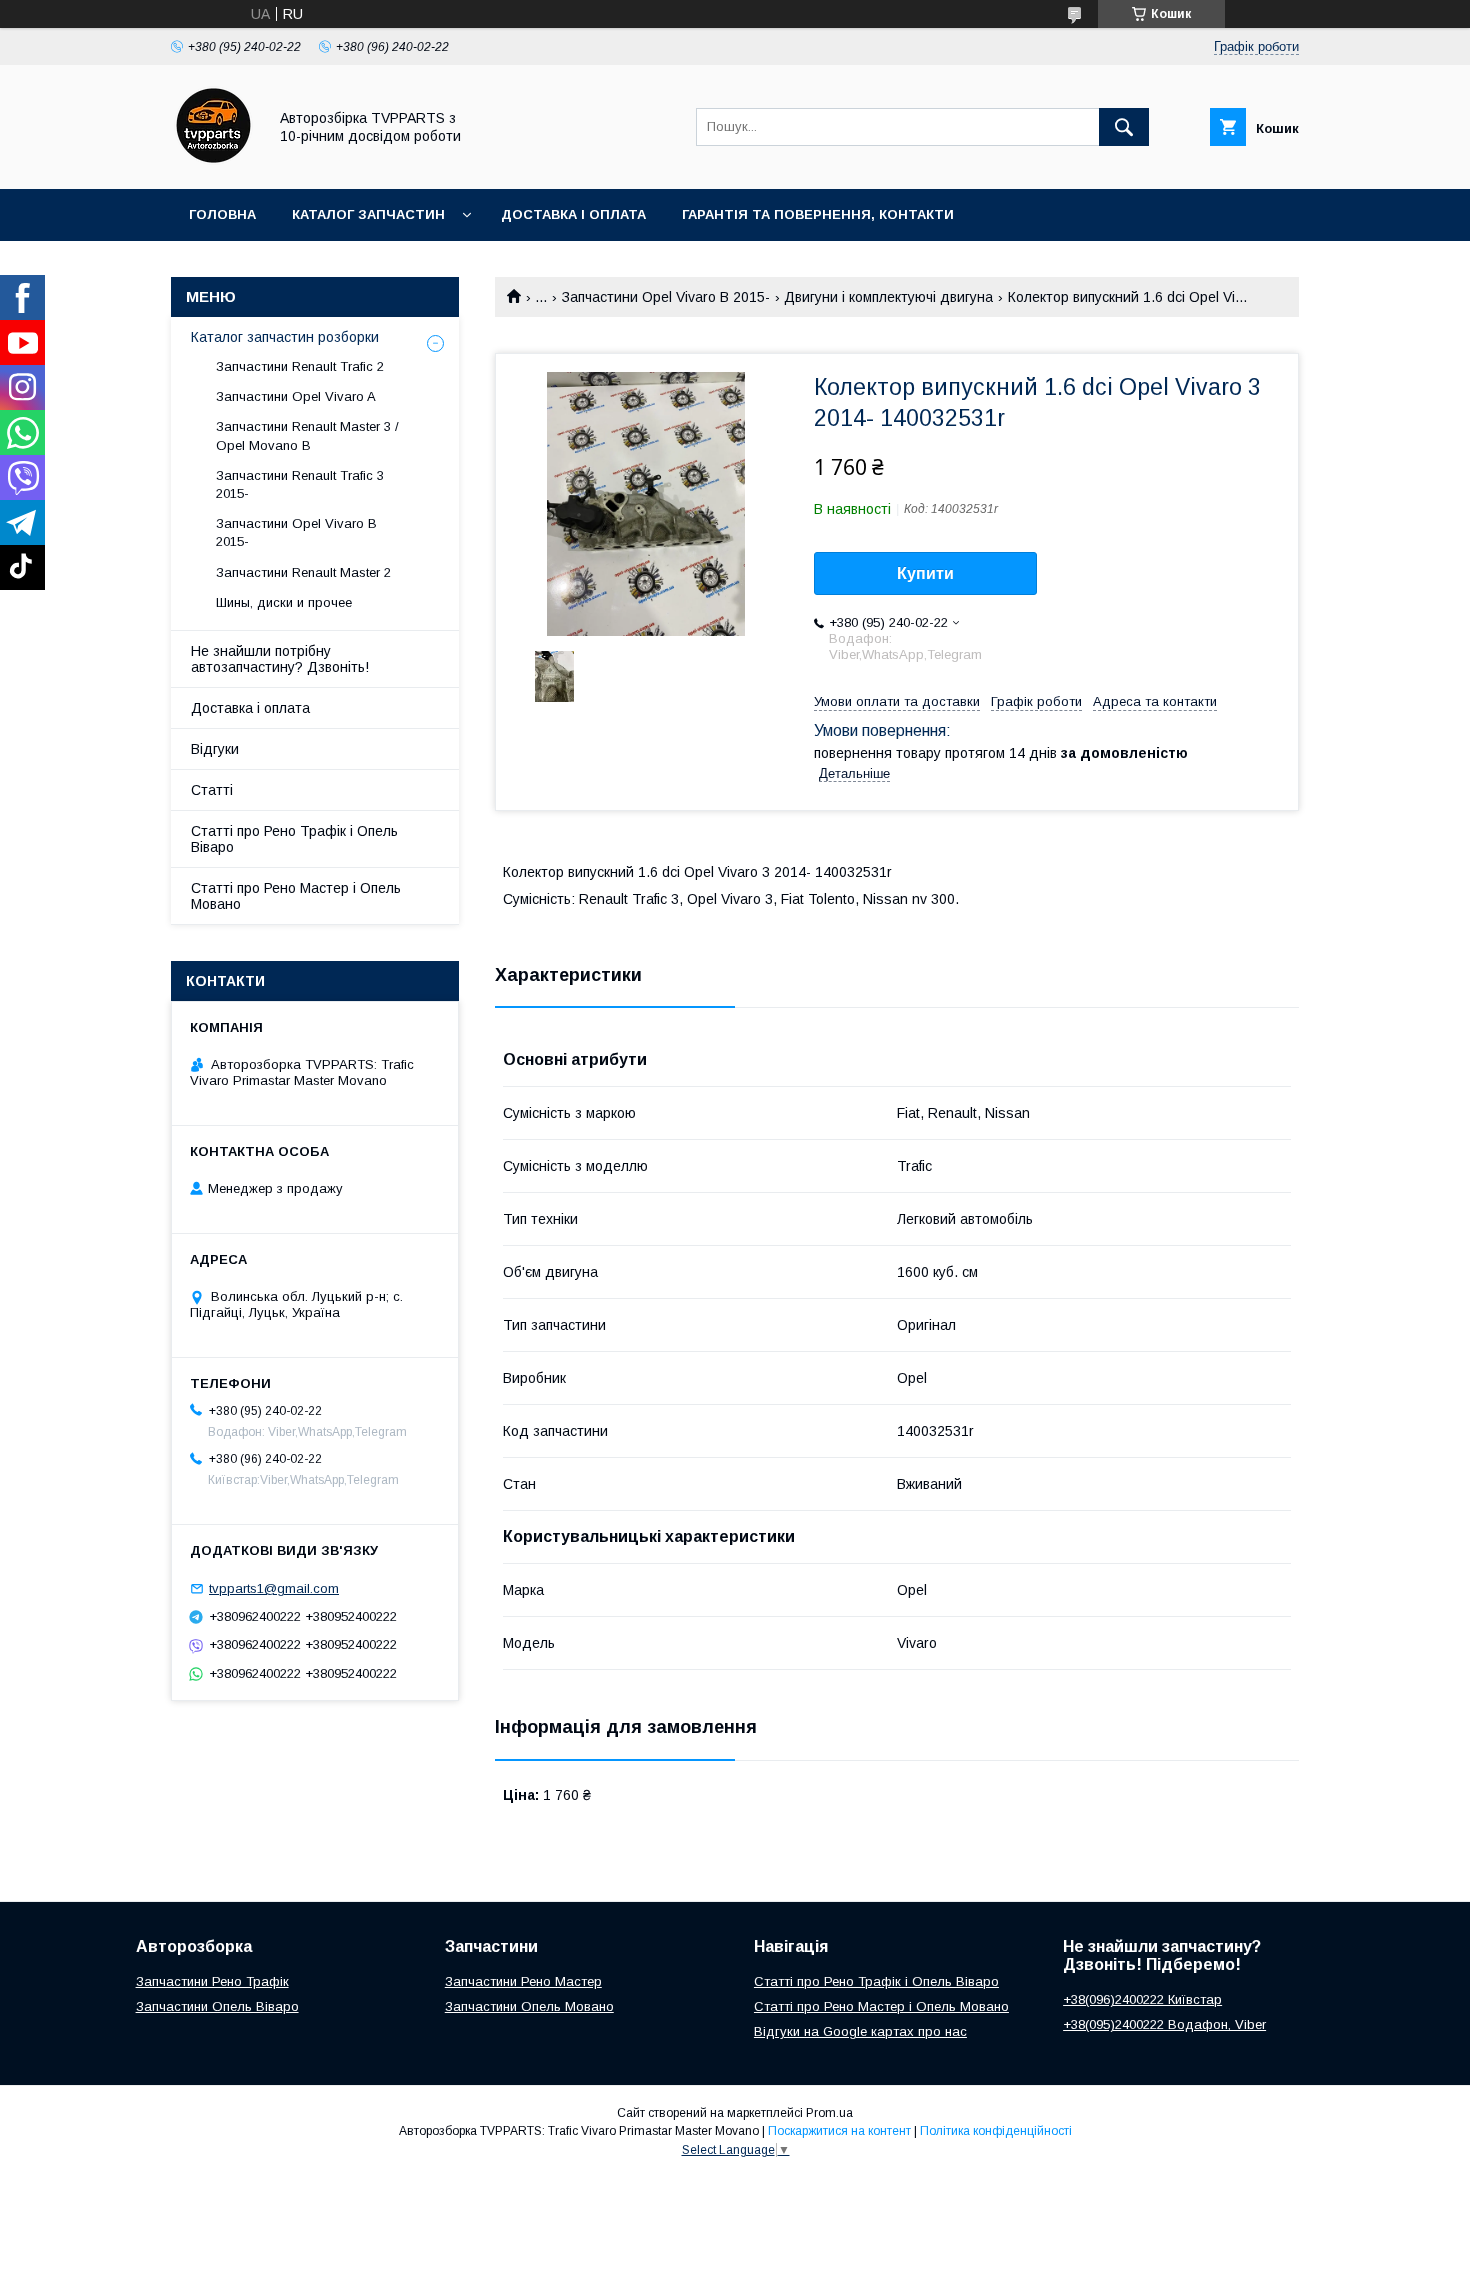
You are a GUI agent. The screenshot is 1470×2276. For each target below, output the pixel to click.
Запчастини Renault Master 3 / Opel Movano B (307, 435)
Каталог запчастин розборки (285, 337)
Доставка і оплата (573, 214)
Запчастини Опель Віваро (217, 2006)
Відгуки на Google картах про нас (860, 2031)
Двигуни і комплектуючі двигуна (888, 297)
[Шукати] (1124, 127)
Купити (925, 573)
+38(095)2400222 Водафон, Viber (1164, 2024)
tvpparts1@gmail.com (274, 1588)
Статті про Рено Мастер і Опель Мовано (296, 896)
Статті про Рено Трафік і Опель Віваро (294, 839)
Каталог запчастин (368, 214)
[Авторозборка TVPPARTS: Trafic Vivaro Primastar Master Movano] (213, 163)
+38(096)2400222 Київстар (1142, 1999)
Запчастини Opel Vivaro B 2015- (666, 297)
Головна (222, 214)
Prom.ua (829, 2113)
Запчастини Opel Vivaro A (296, 396)
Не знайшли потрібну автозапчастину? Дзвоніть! (280, 659)
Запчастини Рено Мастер (523, 1981)
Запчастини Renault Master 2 (303, 572)
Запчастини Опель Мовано (529, 2006)
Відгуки (215, 749)
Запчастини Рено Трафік (212, 1981)
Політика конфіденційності (996, 2131)
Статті (212, 790)
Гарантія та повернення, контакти (818, 214)
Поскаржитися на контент (839, 2131)
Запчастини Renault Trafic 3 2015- (300, 484)
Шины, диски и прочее (284, 602)
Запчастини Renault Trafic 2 (300, 366)
